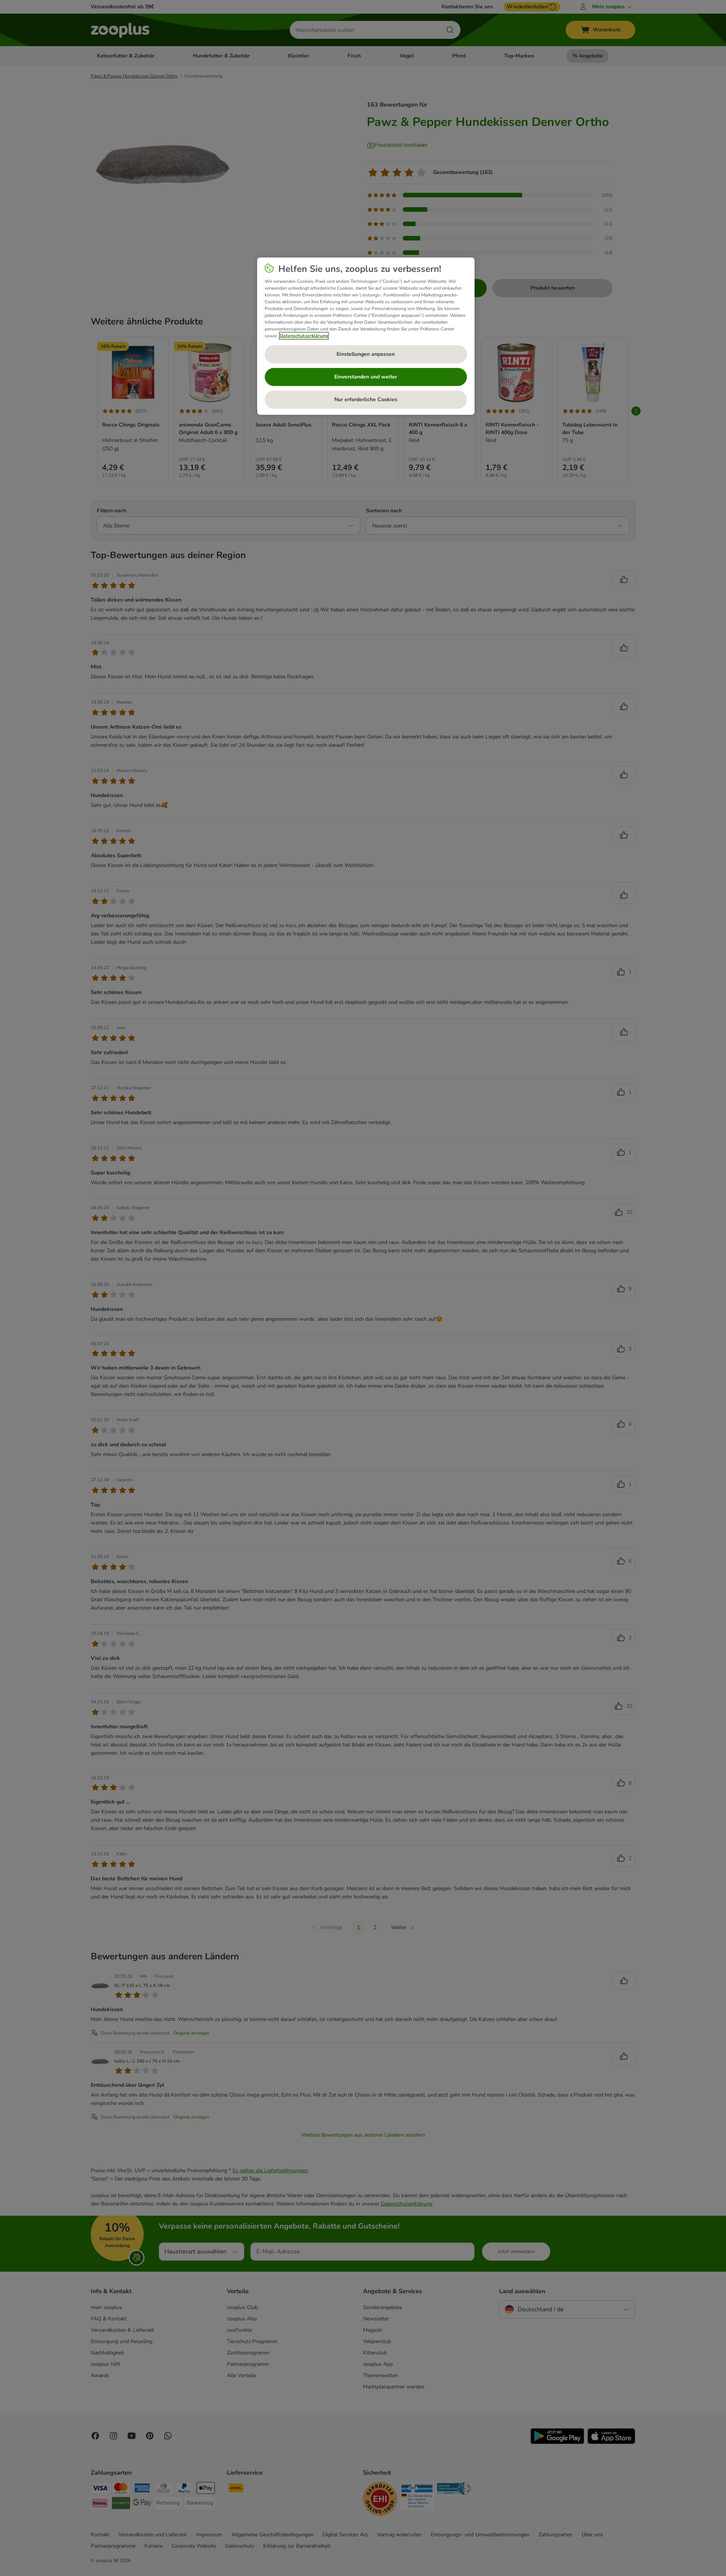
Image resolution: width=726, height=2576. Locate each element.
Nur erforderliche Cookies (366, 399)
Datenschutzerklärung (304, 336)
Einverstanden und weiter (366, 377)
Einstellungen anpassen (366, 354)
